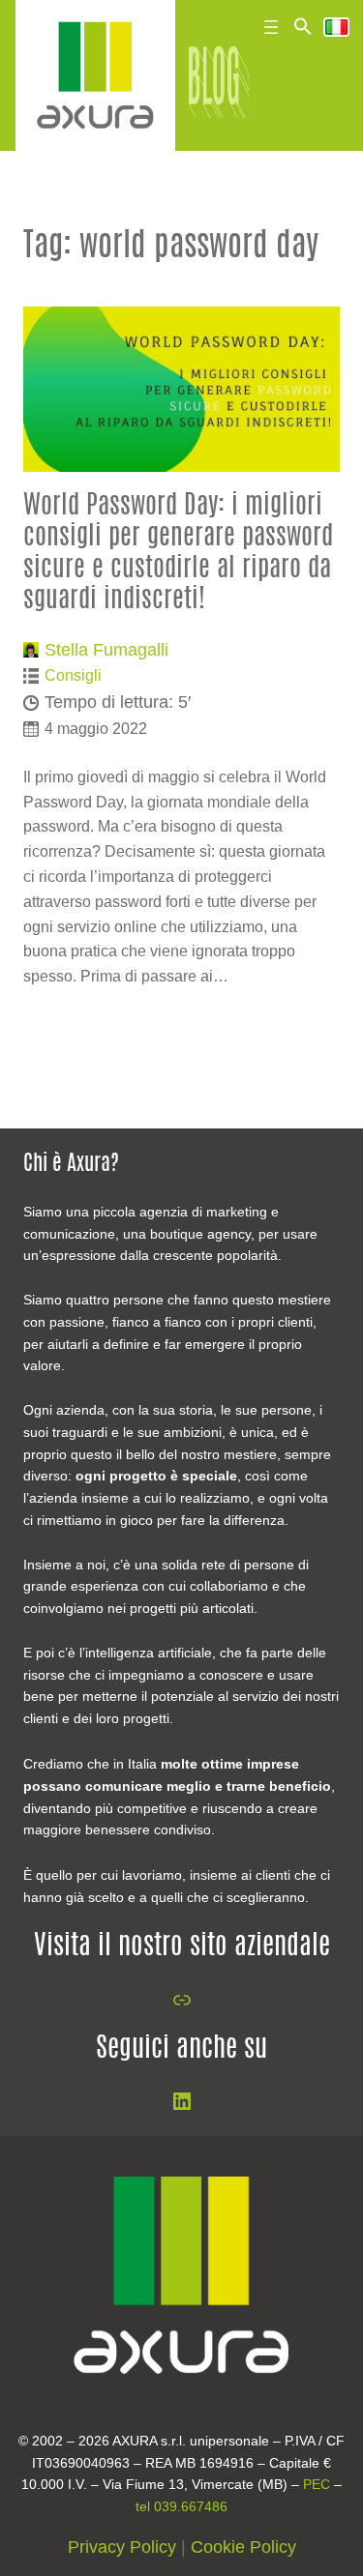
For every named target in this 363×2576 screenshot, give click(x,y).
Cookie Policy (243, 2547)
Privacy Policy (122, 2547)
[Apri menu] (271, 27)
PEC (317, 2484)
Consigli (73, 675)
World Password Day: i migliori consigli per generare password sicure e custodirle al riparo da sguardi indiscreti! (178, 553)
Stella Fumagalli (106, 650)
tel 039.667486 (181, 2506)
